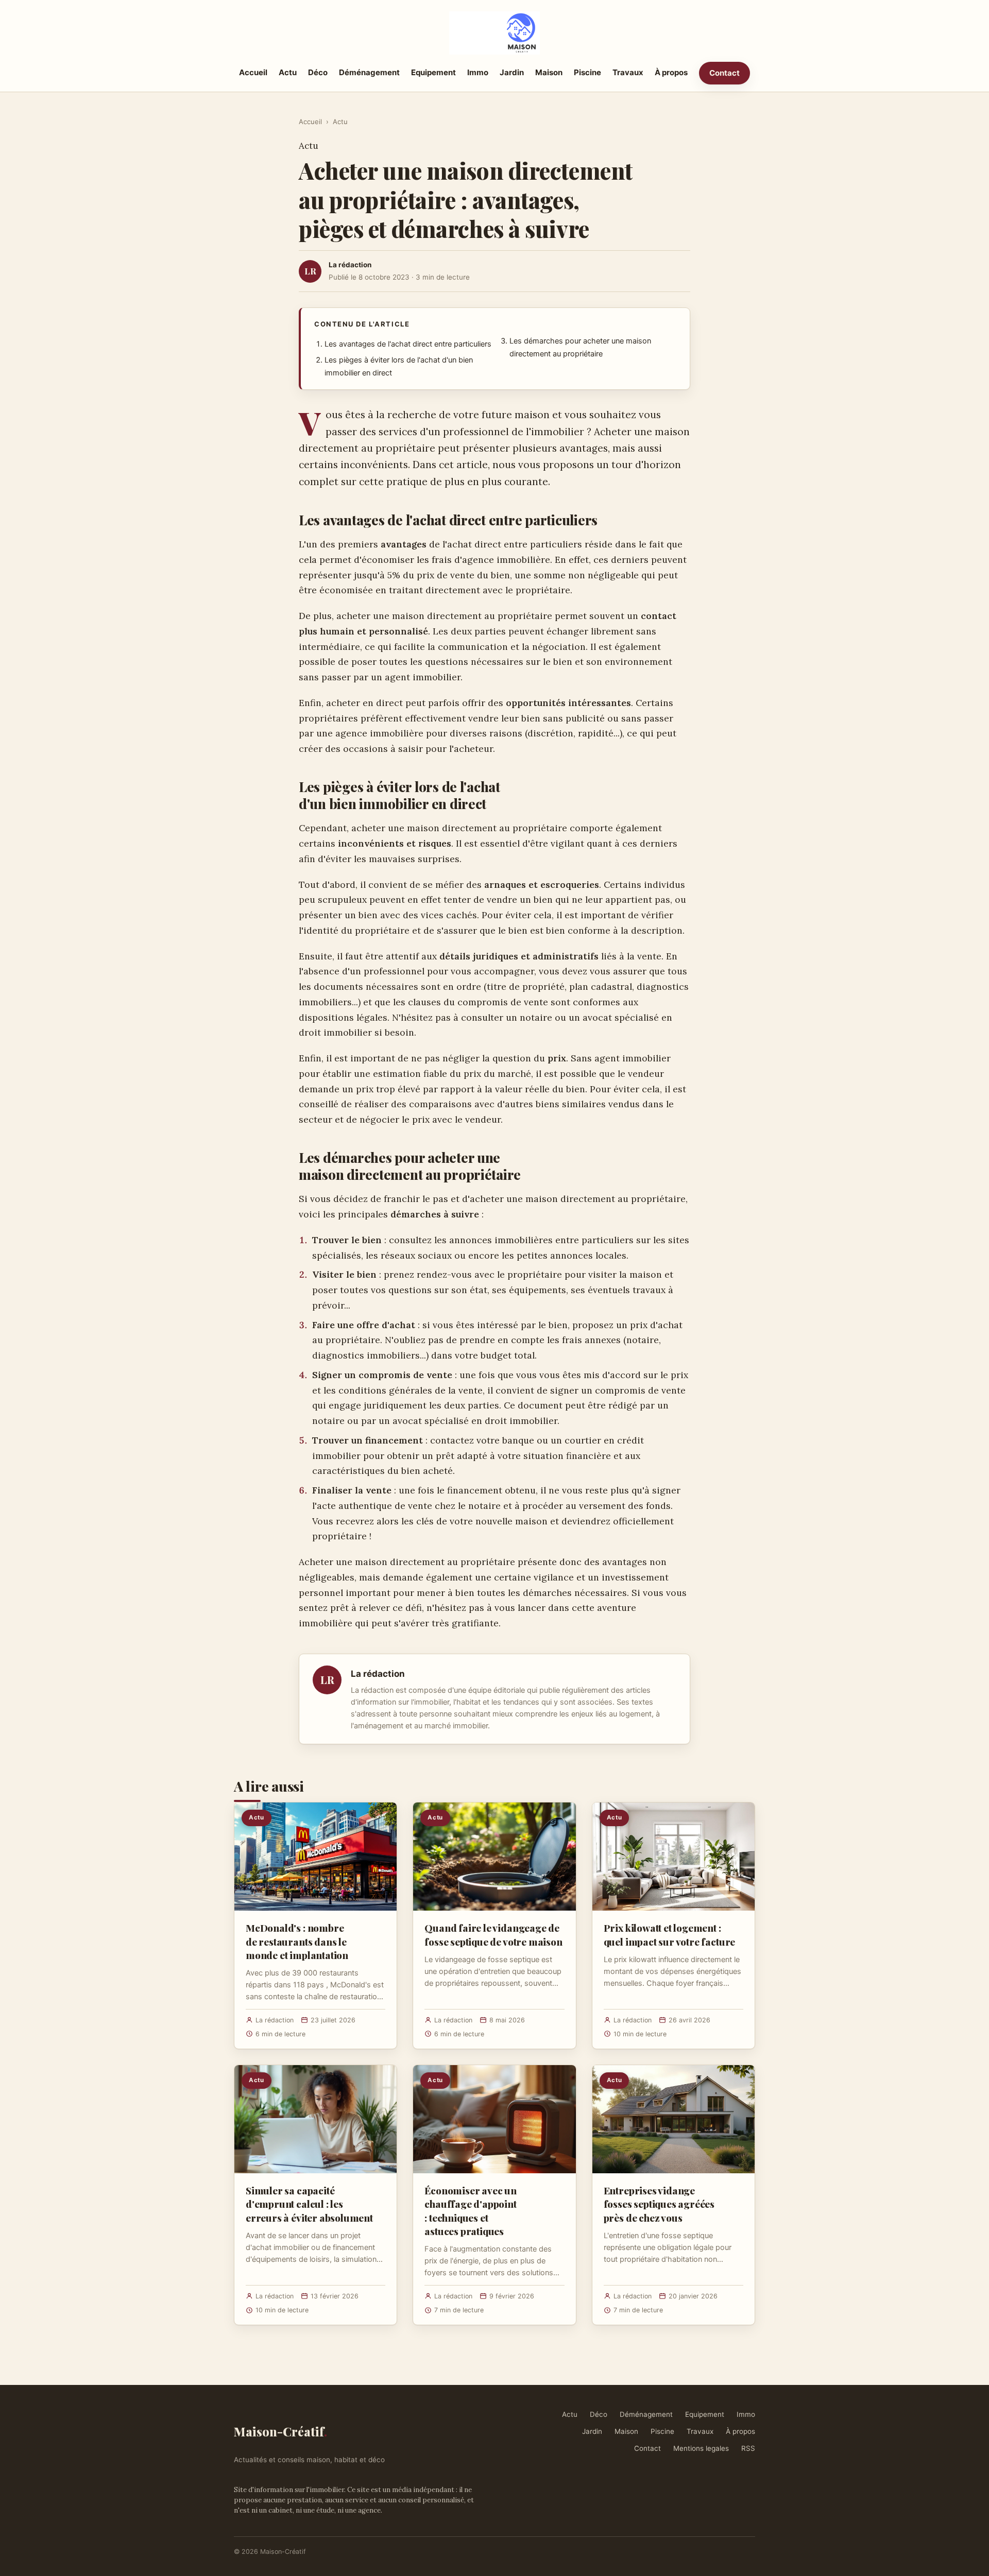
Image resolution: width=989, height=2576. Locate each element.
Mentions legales (701, 2448)
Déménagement (369, 72)
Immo (478, 72)
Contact (724, 73)
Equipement (433, 72)
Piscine (587, 72)
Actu (288, 72)
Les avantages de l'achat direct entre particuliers (408, 344)
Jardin (512, 72)
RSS (748, 2448)
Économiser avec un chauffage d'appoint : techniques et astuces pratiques (471, 2211)
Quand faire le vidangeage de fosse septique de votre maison (493, 1934)
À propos (671, 72)
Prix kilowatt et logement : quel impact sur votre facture (670, 1934)
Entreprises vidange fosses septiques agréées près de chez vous (659, 2204)
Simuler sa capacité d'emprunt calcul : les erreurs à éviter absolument (309, 2204)
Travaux (628, 72)
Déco (318, 72)
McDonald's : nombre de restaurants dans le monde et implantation (297, 1941)
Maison (549, 72)
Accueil (253, 72)
